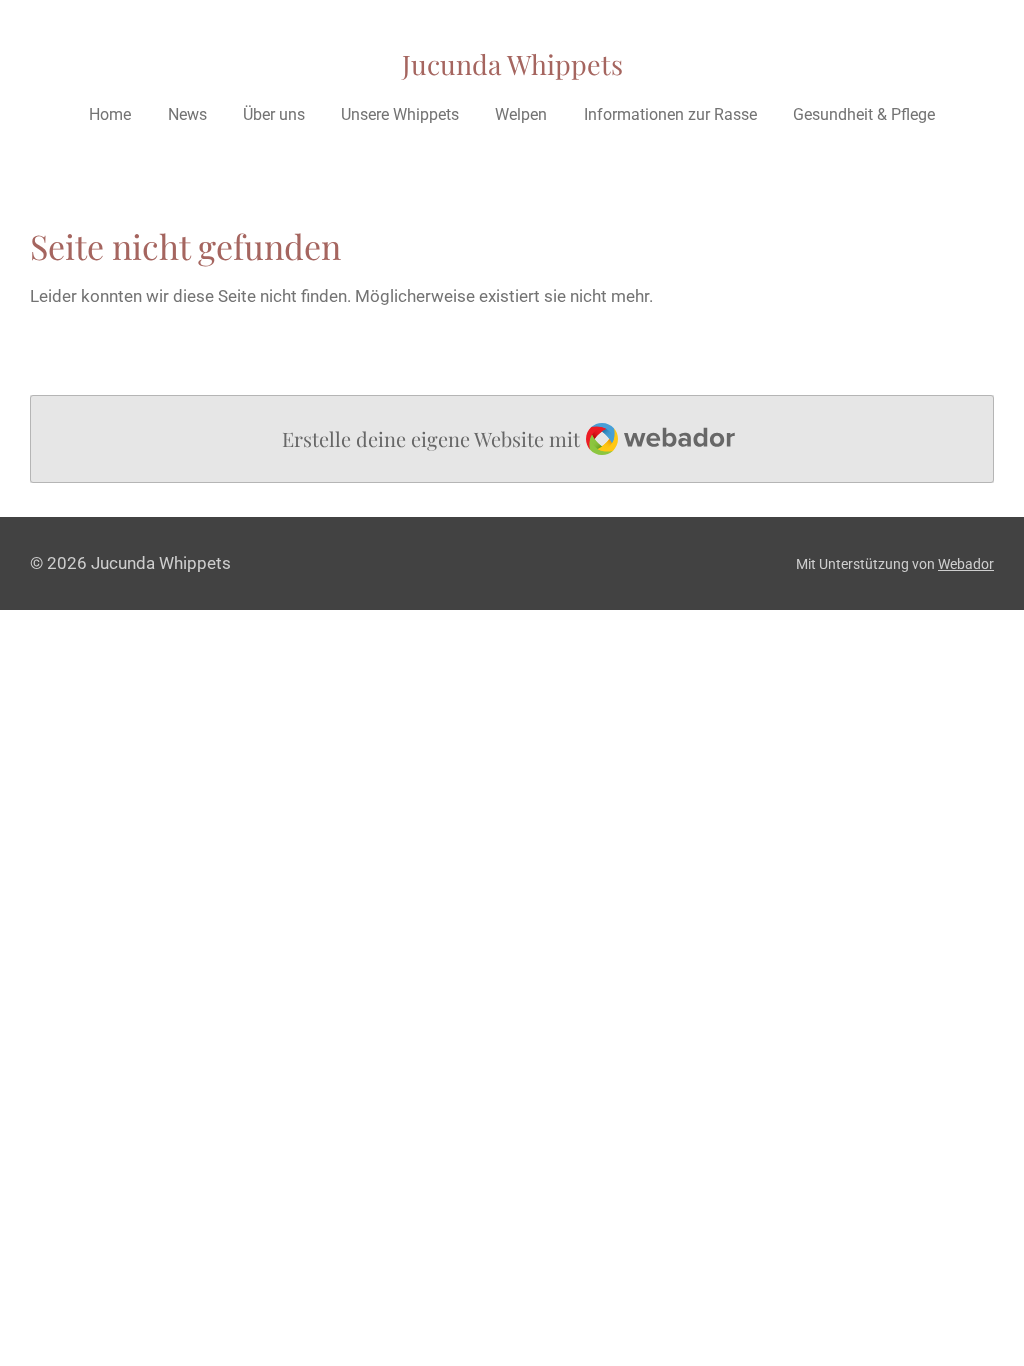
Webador (966, 564)
